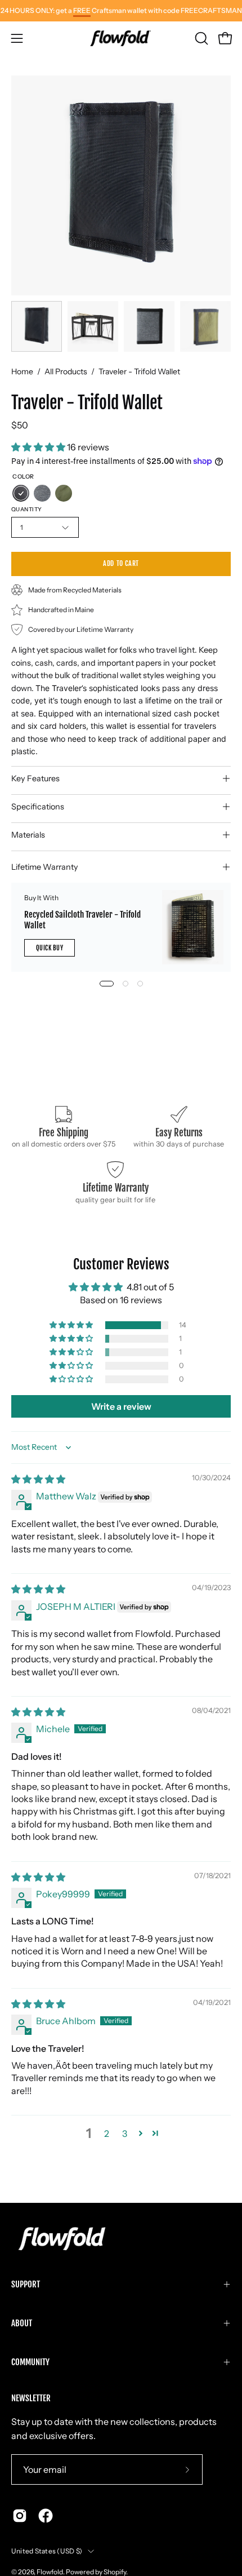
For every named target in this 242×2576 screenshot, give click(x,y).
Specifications (38, 807)
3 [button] (125, 2134)
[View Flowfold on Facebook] (46, 2516)
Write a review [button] (121, 1406)
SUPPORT (26, 2284)
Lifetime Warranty (45, 867)
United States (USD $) (47, 2551)
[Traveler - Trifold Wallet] (37, 326)
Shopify (115, 2572)
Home (22, 371)
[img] (38, 1479)
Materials (28, 835)
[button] (200, 38)
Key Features (35, 778)
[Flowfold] (121, 38)
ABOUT (22, 2323)
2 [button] (107, 2134)
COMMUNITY (30, 2362)
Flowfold (50, 2572)
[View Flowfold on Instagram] (20, 2516)
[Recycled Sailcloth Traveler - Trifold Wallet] (193, 927)
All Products (66, 371)
